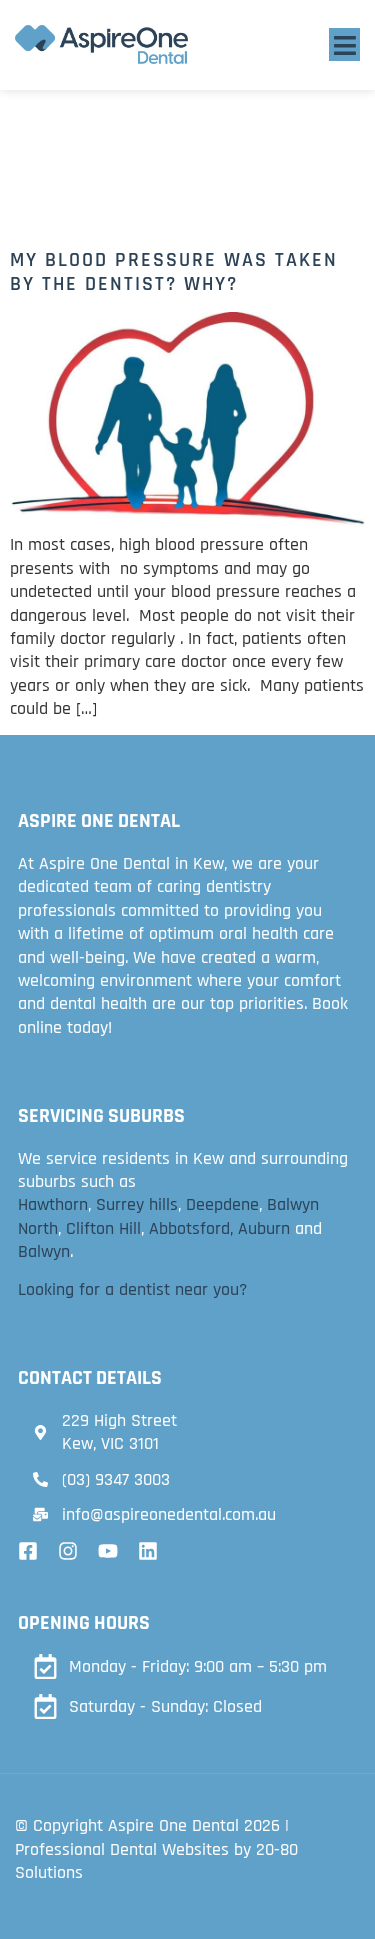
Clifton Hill (103, 1228)
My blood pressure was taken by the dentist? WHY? (174, 272)
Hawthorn (53, 1204)
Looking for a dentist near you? (132, 1289)
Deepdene (222, 1204)
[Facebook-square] (28, 1551)
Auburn (264, 1228)
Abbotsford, (191, 1228)
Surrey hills (137, 1204)
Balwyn (44, 1251)
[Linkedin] (148, 1551)
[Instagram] (68, 1551)
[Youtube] (108, 1551)
